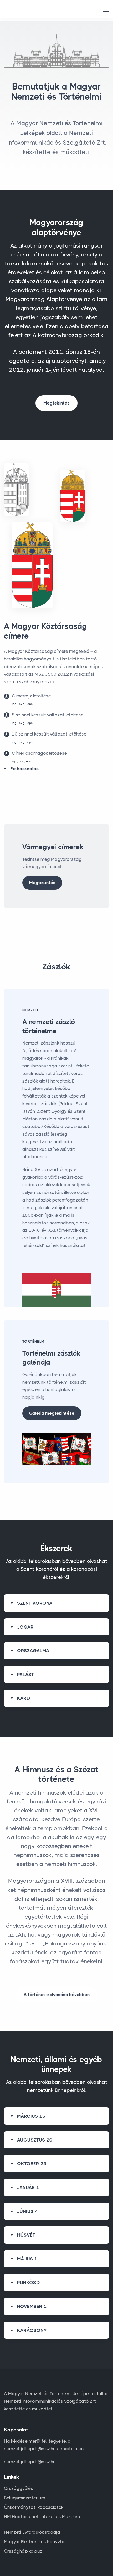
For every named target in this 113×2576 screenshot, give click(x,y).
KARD (24, 1698)
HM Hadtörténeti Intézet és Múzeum (42, 2517)
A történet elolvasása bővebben (57, 1995)
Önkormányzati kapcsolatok (34, 2507)
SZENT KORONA (35, 1603)
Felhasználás (24, 769)
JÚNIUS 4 (27, 2211)
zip (14, 761)
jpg (14, 704)
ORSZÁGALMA (33, 1651)
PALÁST (25, 1675)
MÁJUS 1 (27, 2259)
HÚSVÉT (26, 2235)
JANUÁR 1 (28, 2187)
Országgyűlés (19, 2488)
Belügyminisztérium (25, 2498)
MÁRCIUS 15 (31, 2116)
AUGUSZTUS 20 (35, 2140)
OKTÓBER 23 (32, 2164)
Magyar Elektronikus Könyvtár (35, 2542)
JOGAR (25, 1627)
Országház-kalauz (23, 2551)
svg (22, 704)
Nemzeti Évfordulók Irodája (32, 2532)
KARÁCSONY (32, 2330)
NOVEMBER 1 (32, 2306)
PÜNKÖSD (29, 2283)
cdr (21, 761)
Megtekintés (56, 403)
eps (30, 704)
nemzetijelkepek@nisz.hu (30, 2462)
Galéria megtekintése (52, 1413)
